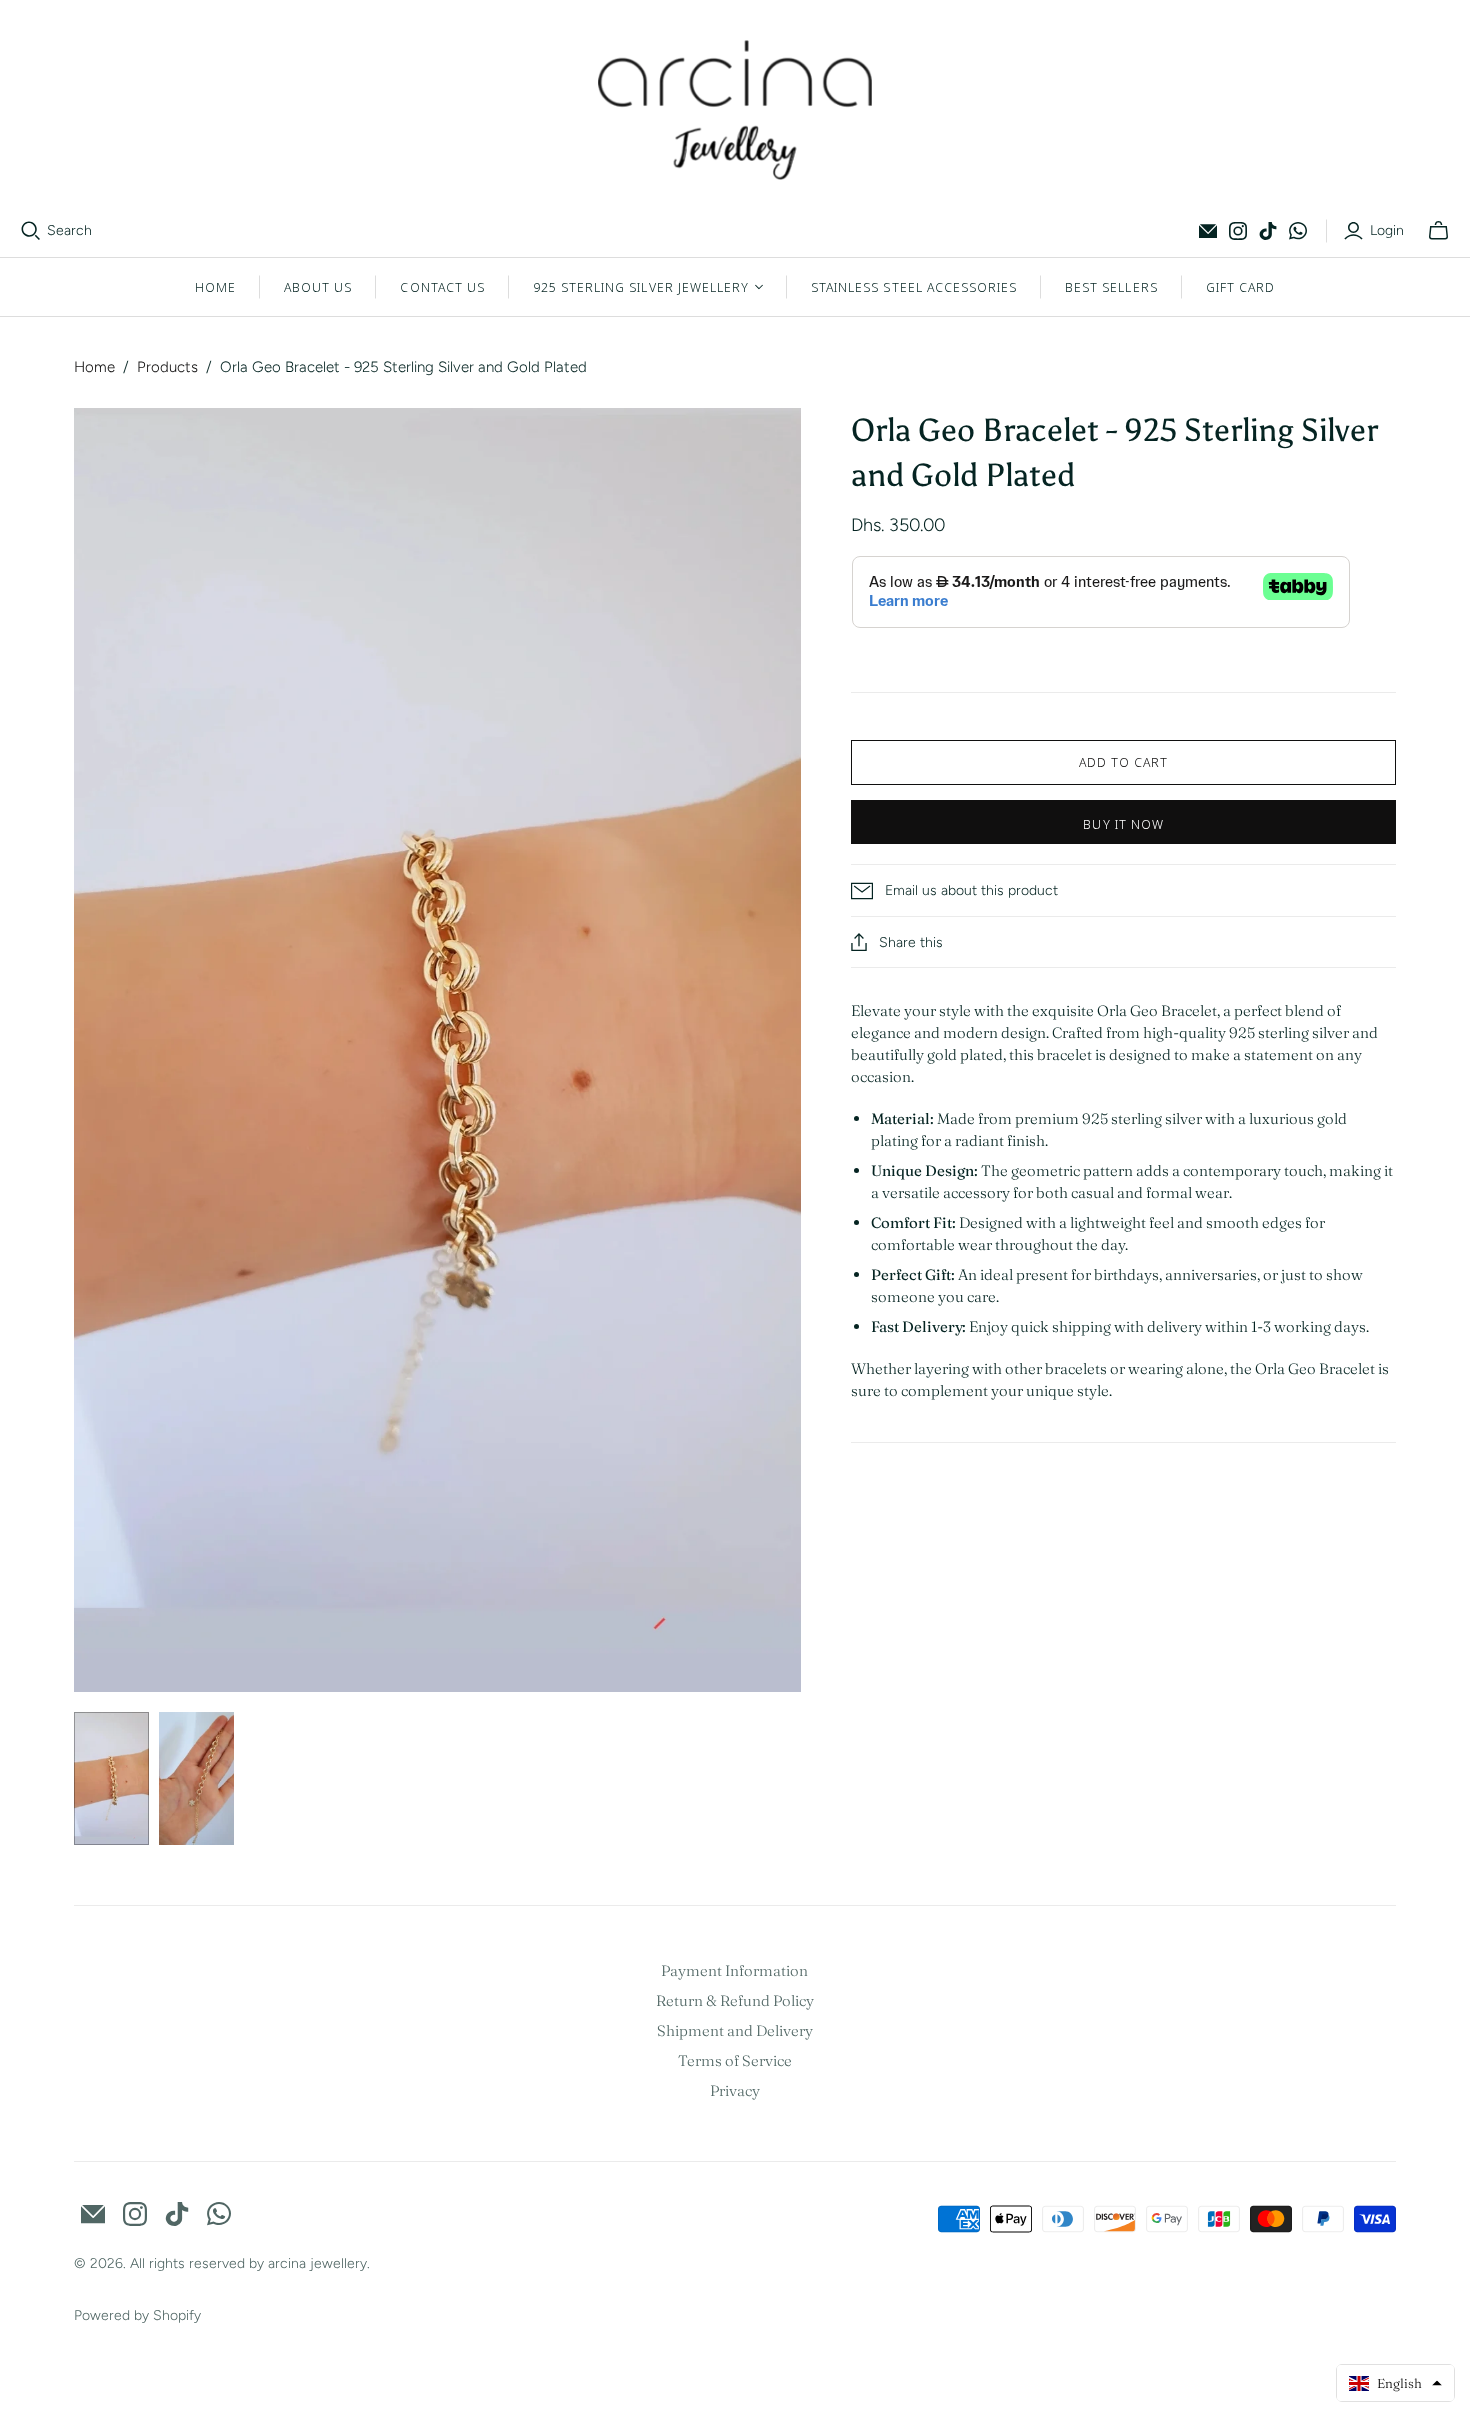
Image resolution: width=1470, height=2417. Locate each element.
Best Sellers (1111, 287)
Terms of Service (735, 2060)
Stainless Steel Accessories (914, 287)
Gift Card (1240, 287)
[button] (1395, 2383)
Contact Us (442, 287)
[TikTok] (1268, 231)
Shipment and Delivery (735, 2030)
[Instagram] (1238, 231)
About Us (318, 287)
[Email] (1208, 231)
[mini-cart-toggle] (1438, 231)
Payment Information (734, 1970)
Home (215, 287)
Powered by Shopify (137, 2315)
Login (1387, 230)
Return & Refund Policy (735, 2000)
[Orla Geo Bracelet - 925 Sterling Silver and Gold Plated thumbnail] (111, 1778)
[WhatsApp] (1298, 231)
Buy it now (1123, 824)
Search (69, 230)
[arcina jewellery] (735, 110)
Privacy (735, 2090)
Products (167, 367)
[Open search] (31, 231)
